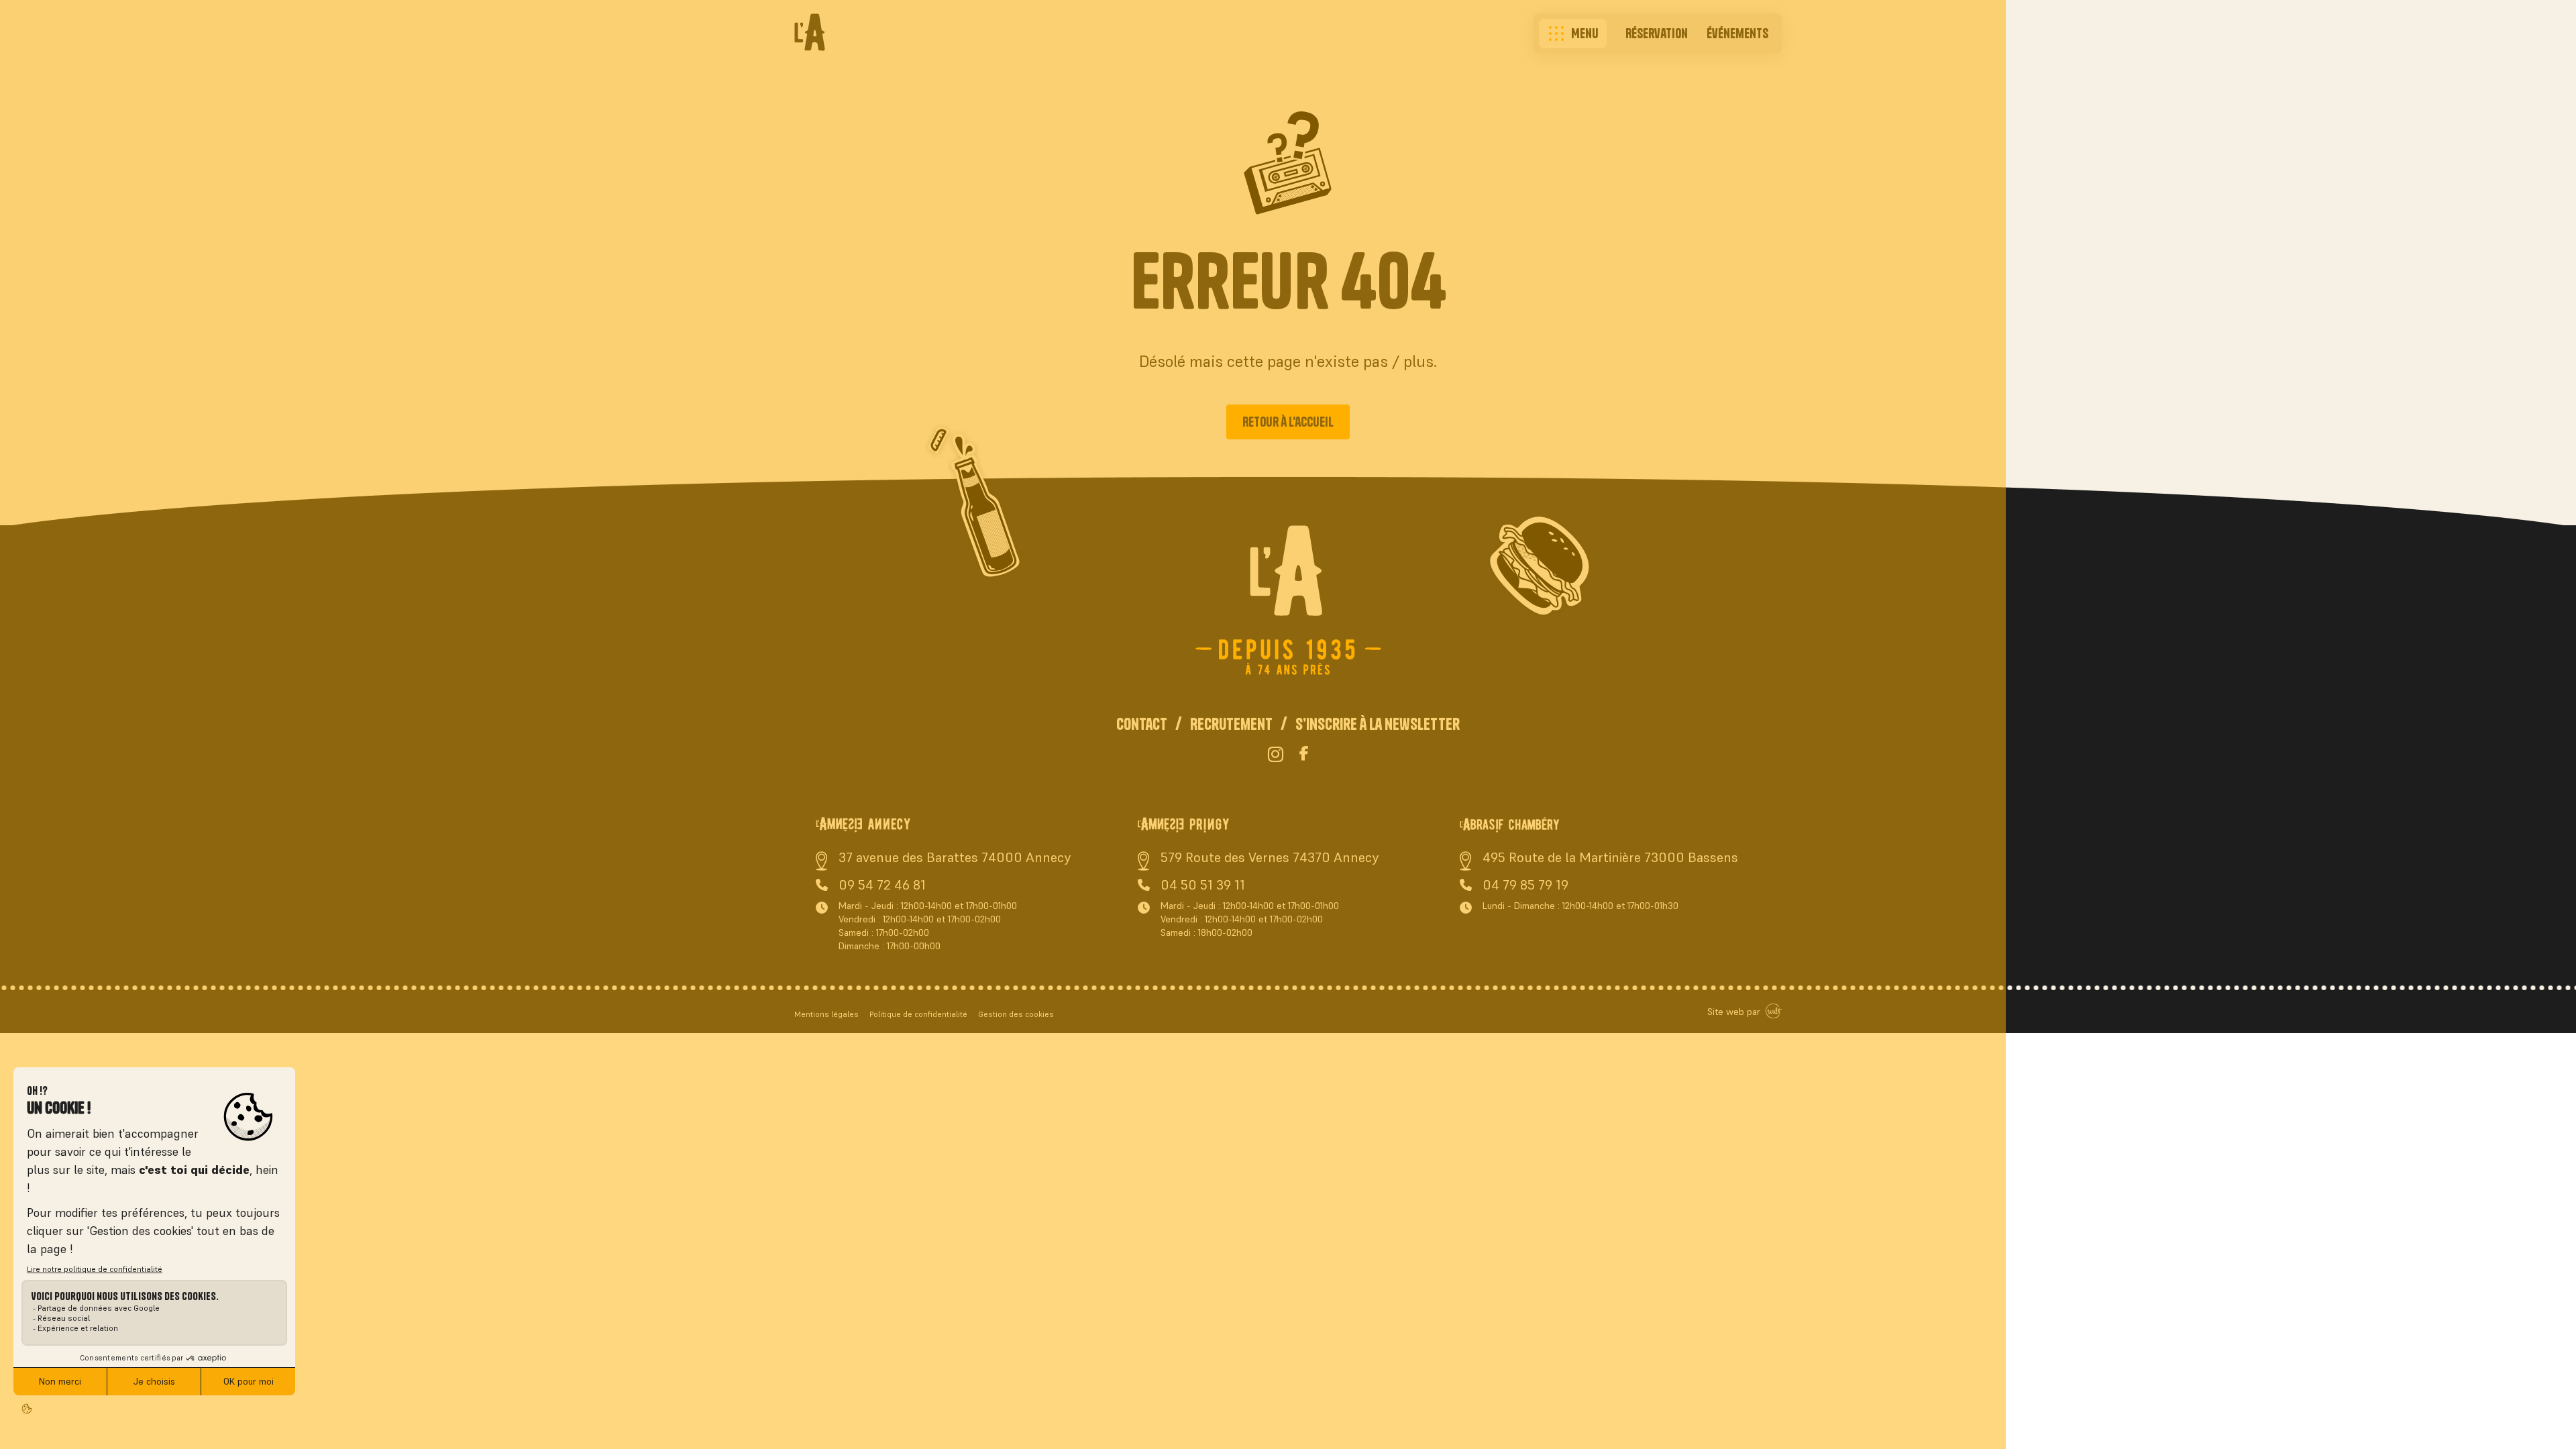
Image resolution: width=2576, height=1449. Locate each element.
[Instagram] (1276, 755)
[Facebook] (1304, 755)
